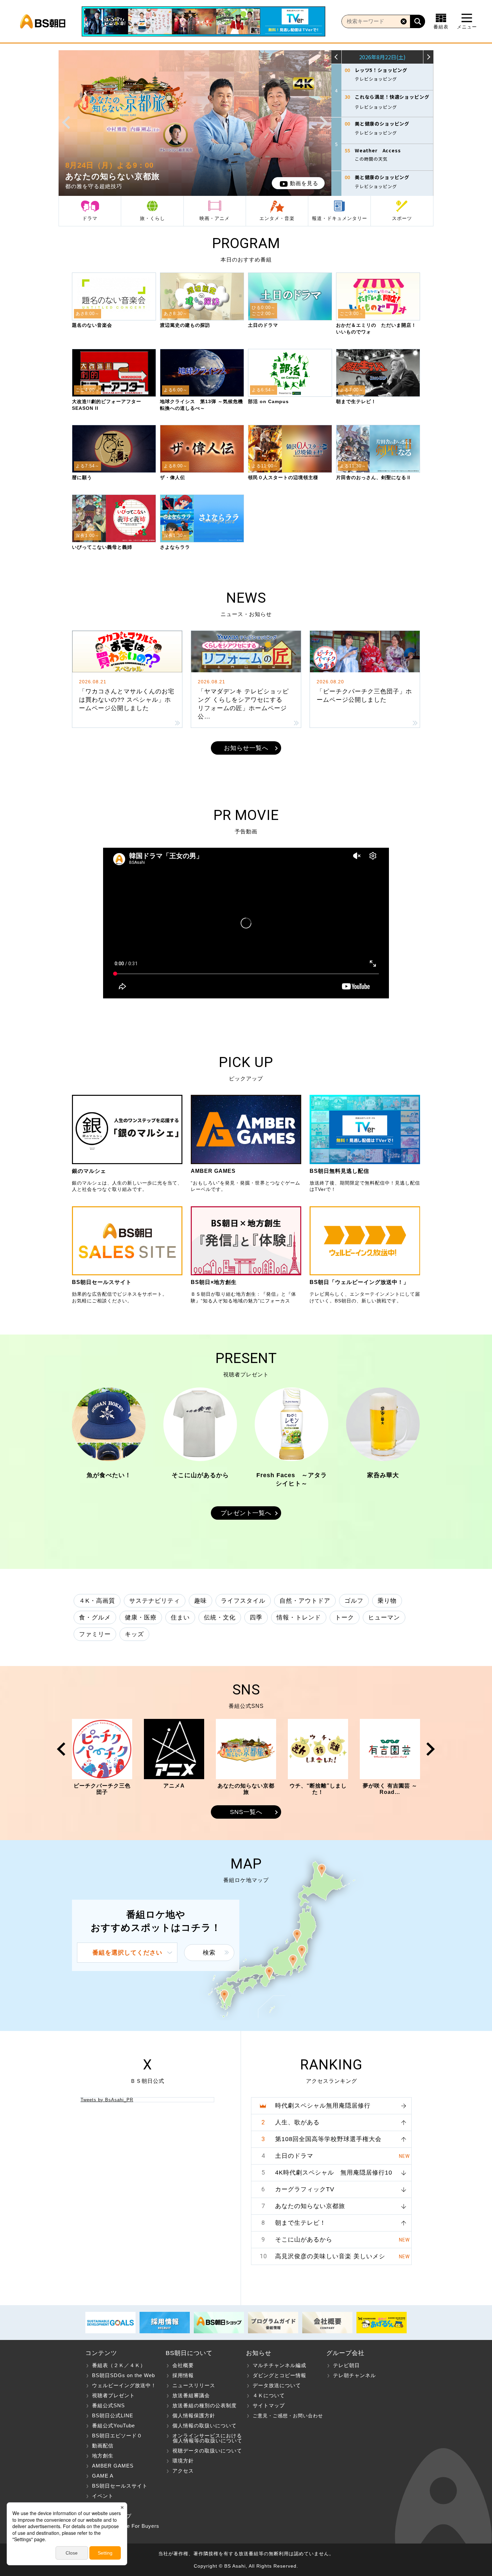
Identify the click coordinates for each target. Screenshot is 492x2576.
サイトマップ (269, 2405)
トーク (345, 1617)
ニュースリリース (194, 2385)
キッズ (134, 1634)
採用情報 (183, 2375)
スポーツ (402, 218)
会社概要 (183, 2365)
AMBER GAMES (113, 2466)
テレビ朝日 (346, 2365)
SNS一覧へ (246, 1812)
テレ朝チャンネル (354, 2375)
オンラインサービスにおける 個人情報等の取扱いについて (204, 2438)
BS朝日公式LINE (113, 2415)
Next (324, 123)
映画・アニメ (215, 218)
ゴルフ (354, 1601)
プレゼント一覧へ (246, 1513)
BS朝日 (43, 21)
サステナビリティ (155, 1601)
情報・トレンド (299, 1617)
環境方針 (183, 2461)
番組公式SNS (108, 2405)
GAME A (103, 2476)
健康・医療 (141, 1617)
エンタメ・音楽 (277, 218)
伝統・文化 (220, 1617)
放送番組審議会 (191, 2395)
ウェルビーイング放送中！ (124, 2385)
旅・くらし (152, 218)
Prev (66, 123)
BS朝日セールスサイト (120, 2486)
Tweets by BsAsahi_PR (107, 2100)
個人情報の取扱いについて (204, 2426)
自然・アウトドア (305, 1601)
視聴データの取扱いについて (207, 2451)
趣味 (200, 1601)
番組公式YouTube (113, 2426)
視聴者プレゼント (113, 2395)
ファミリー (95, 1634)
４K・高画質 (97, 1601)
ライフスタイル (243, 1601)
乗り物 (387, 1601)
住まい (180, 1617)
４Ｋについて (269, 2395)
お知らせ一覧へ (246, 748)
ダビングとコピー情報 (279, 2375)
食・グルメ (95, 1617)
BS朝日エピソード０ (117, 2436)
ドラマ (90, 218)
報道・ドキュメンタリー (340, 218)
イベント (103, 2496)
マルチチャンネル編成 (279, 2365)
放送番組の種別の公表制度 (204, 2405)
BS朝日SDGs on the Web (124, 2375)
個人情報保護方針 (194, 2415)
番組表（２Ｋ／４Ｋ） (119, 2365)
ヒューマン (384, 1617)
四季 (256, 1617)
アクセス (183, 2471)
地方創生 (103, 2456)
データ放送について (277, 2385)
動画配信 (103, 2446)
